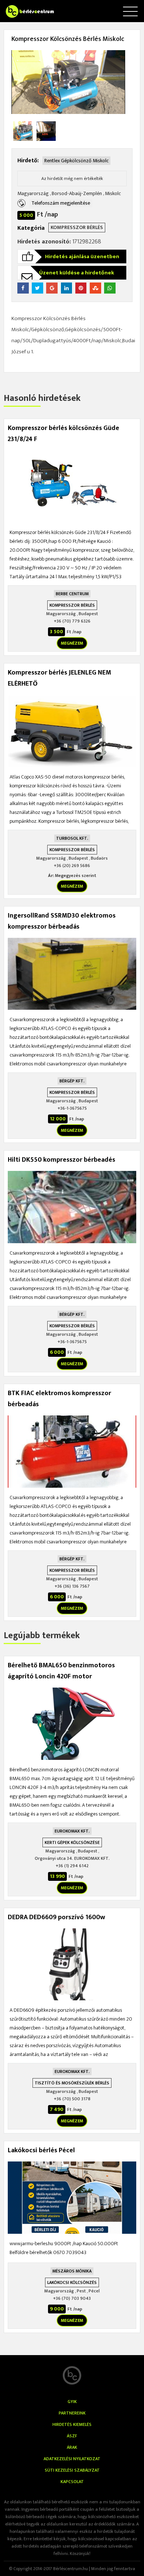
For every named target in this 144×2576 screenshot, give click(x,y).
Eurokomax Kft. (72, 1831)
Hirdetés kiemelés (72, 2424)
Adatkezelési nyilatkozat (72, 2459)
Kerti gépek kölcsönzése (72, 1842)
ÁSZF (72, 2436)
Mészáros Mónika (72, 2271)
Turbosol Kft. (72, 838)
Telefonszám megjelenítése (61, 203)
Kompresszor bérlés (77, 227)
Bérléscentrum (22, 7)
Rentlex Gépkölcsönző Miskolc (76, 161)
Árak (72, 2447)
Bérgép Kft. (72, 1081)
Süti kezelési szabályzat (72, 2470)
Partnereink (72, 2413)
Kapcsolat (72, 2482)
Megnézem (72, 643)
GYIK (72, 2402)
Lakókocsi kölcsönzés (72, 2282)
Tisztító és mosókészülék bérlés (72, 2083)
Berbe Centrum (72, 594)
